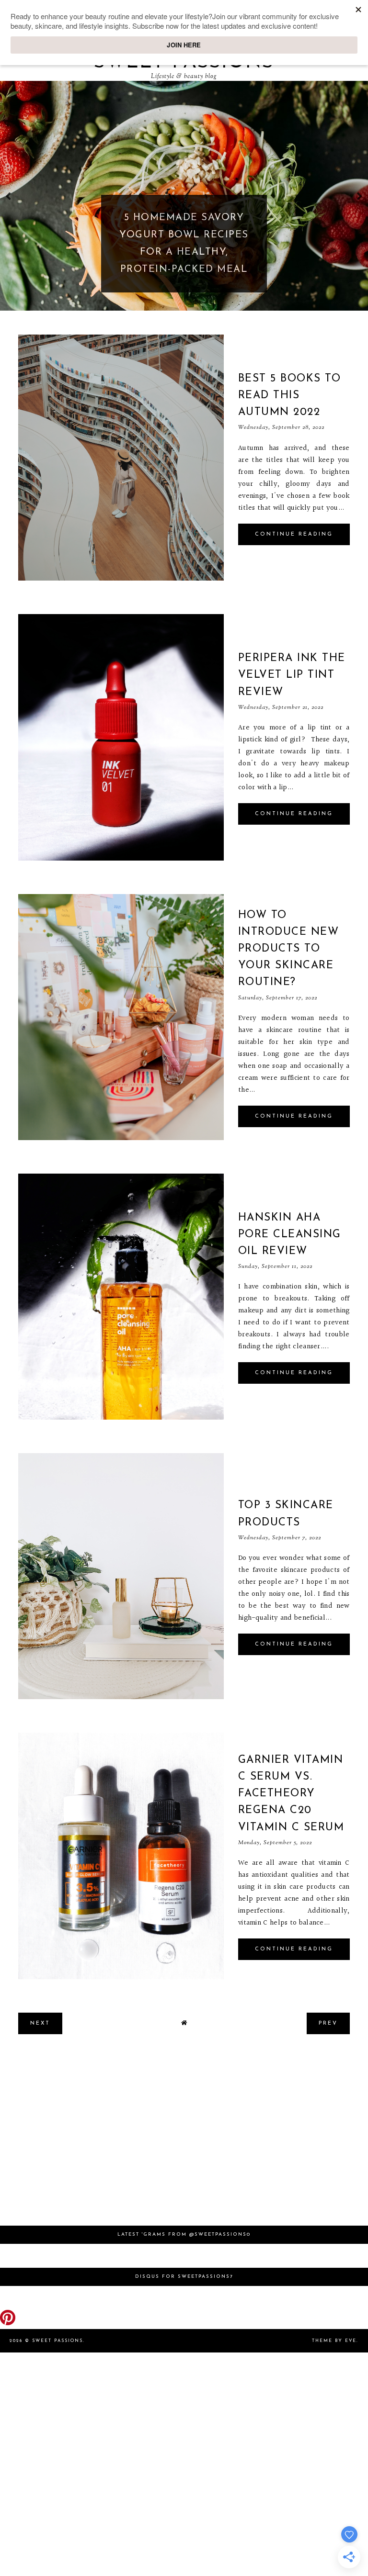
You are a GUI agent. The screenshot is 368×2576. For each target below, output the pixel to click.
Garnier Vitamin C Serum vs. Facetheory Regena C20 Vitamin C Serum (291, 1794)
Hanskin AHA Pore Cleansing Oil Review (290, 1235)
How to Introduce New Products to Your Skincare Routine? (289, 949)
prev (8, 196)
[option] (184, 196)
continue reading (294, 534)
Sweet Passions (57, 2341)
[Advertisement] (184, 2135)
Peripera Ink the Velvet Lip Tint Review (292, 675)
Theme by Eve (334, 2341)
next (360, 196)
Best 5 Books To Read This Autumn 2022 (290, 396)
